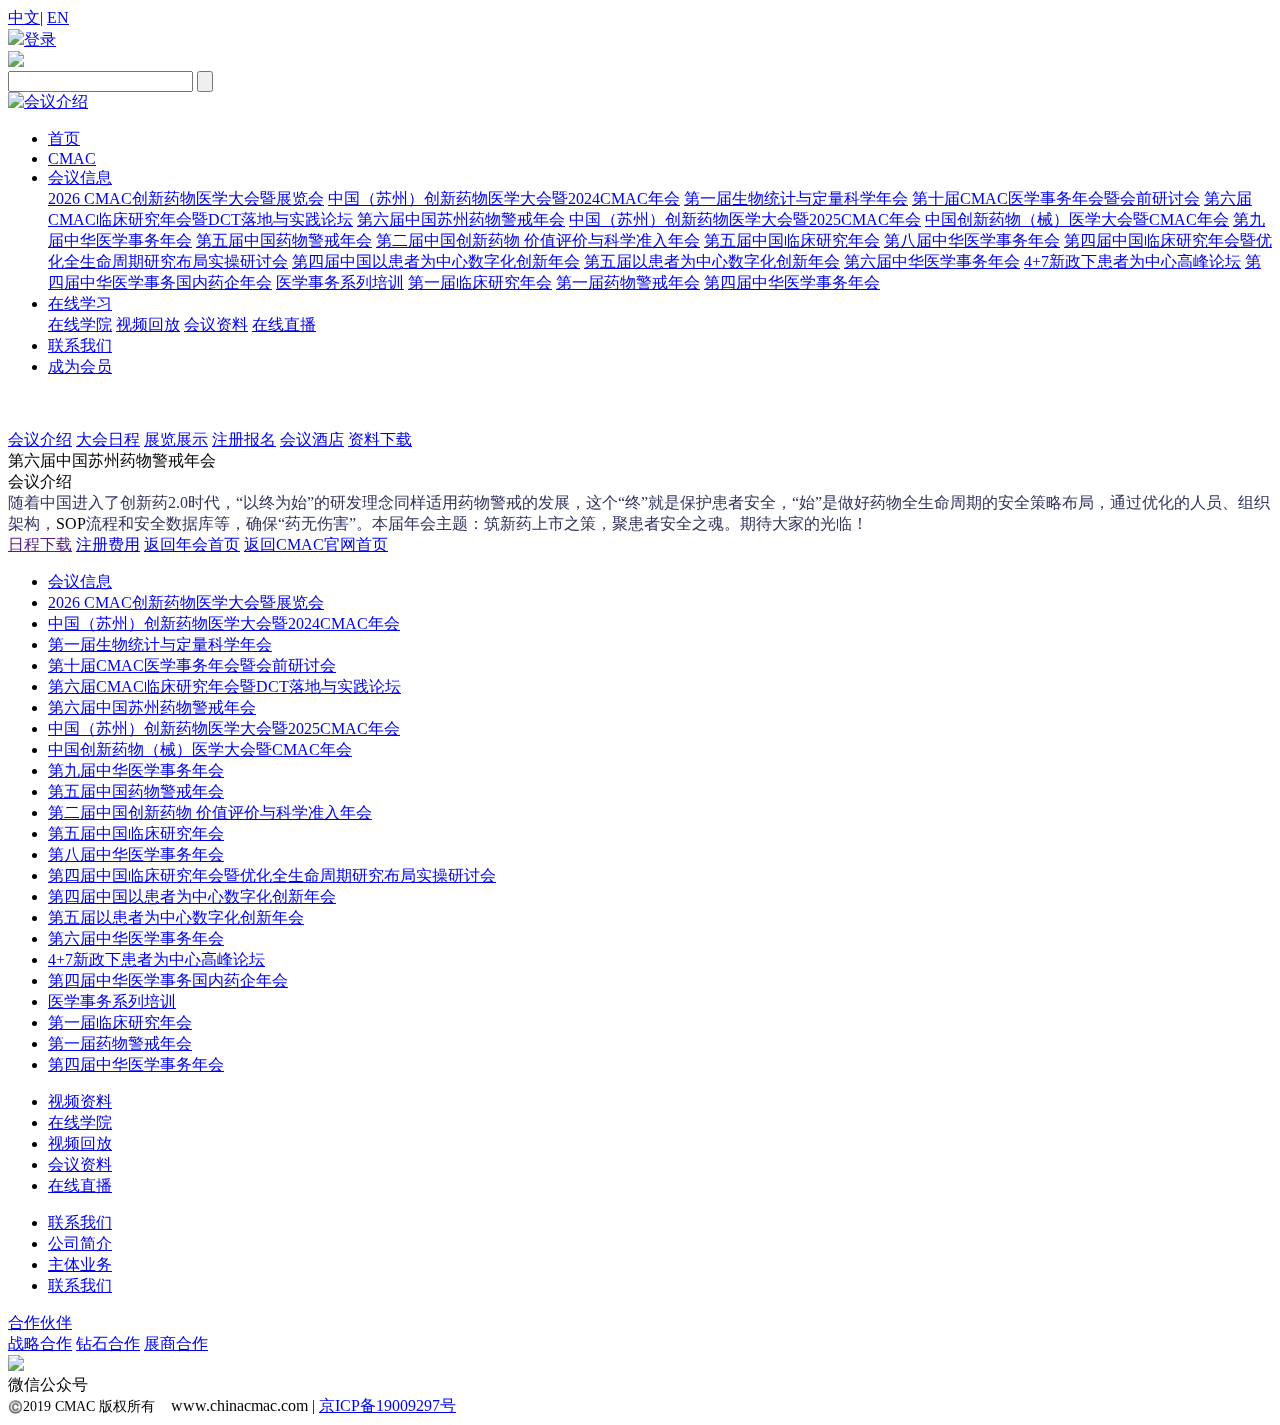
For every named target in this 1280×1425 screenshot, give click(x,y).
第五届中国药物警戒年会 (284, 240)
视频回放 (148, 324)
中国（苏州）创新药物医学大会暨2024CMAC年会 (504, 198)
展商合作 (176, 1343)
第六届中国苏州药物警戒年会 (461, 219)
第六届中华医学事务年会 (932, 261)
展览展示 (176, 439)
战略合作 (40, 1343)
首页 (64, 138)
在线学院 (80, 324)
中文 (24, 17)
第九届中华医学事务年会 (136, 770)
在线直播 (284, 324)
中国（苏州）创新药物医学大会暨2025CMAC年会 (745, 219)
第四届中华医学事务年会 (792, 282)
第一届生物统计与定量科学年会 (796, 198)
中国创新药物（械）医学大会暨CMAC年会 (1077, 219)
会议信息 (80, 177)
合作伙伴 (40, 1322)
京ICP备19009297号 (387, 1405)
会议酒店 (312, 439)
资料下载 (380, 439)
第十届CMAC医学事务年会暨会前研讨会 (1056, 198)
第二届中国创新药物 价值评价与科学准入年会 (538, 240)
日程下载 (40, 544)
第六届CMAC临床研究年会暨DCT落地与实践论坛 (224, 686)
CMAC (72, 158)
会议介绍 (40, 439)
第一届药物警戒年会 (628, 282)
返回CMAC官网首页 (316, 544)
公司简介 (80, 1243)
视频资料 (80, 1101)
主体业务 (80, 1264)
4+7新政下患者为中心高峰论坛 (1132, 261)
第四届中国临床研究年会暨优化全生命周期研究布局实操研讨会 (272, 875)
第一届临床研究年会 (480, 282)
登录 (40, 39)
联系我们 (80, 345)
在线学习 (80, 303)
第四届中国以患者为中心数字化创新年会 (436, 261)
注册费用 (108, 544)
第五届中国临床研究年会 (792, 240)
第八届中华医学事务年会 (972, 240)
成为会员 (80, 366)
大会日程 (108, 439)
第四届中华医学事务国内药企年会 (168, 980)
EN (58, 17)
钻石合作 (108, 1343)
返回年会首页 (192, 544)
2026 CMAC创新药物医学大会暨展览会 (186, 198)
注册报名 (244, 439)
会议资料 (216, 324)
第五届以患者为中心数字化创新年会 (712, 261)
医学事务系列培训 (340, 282)
